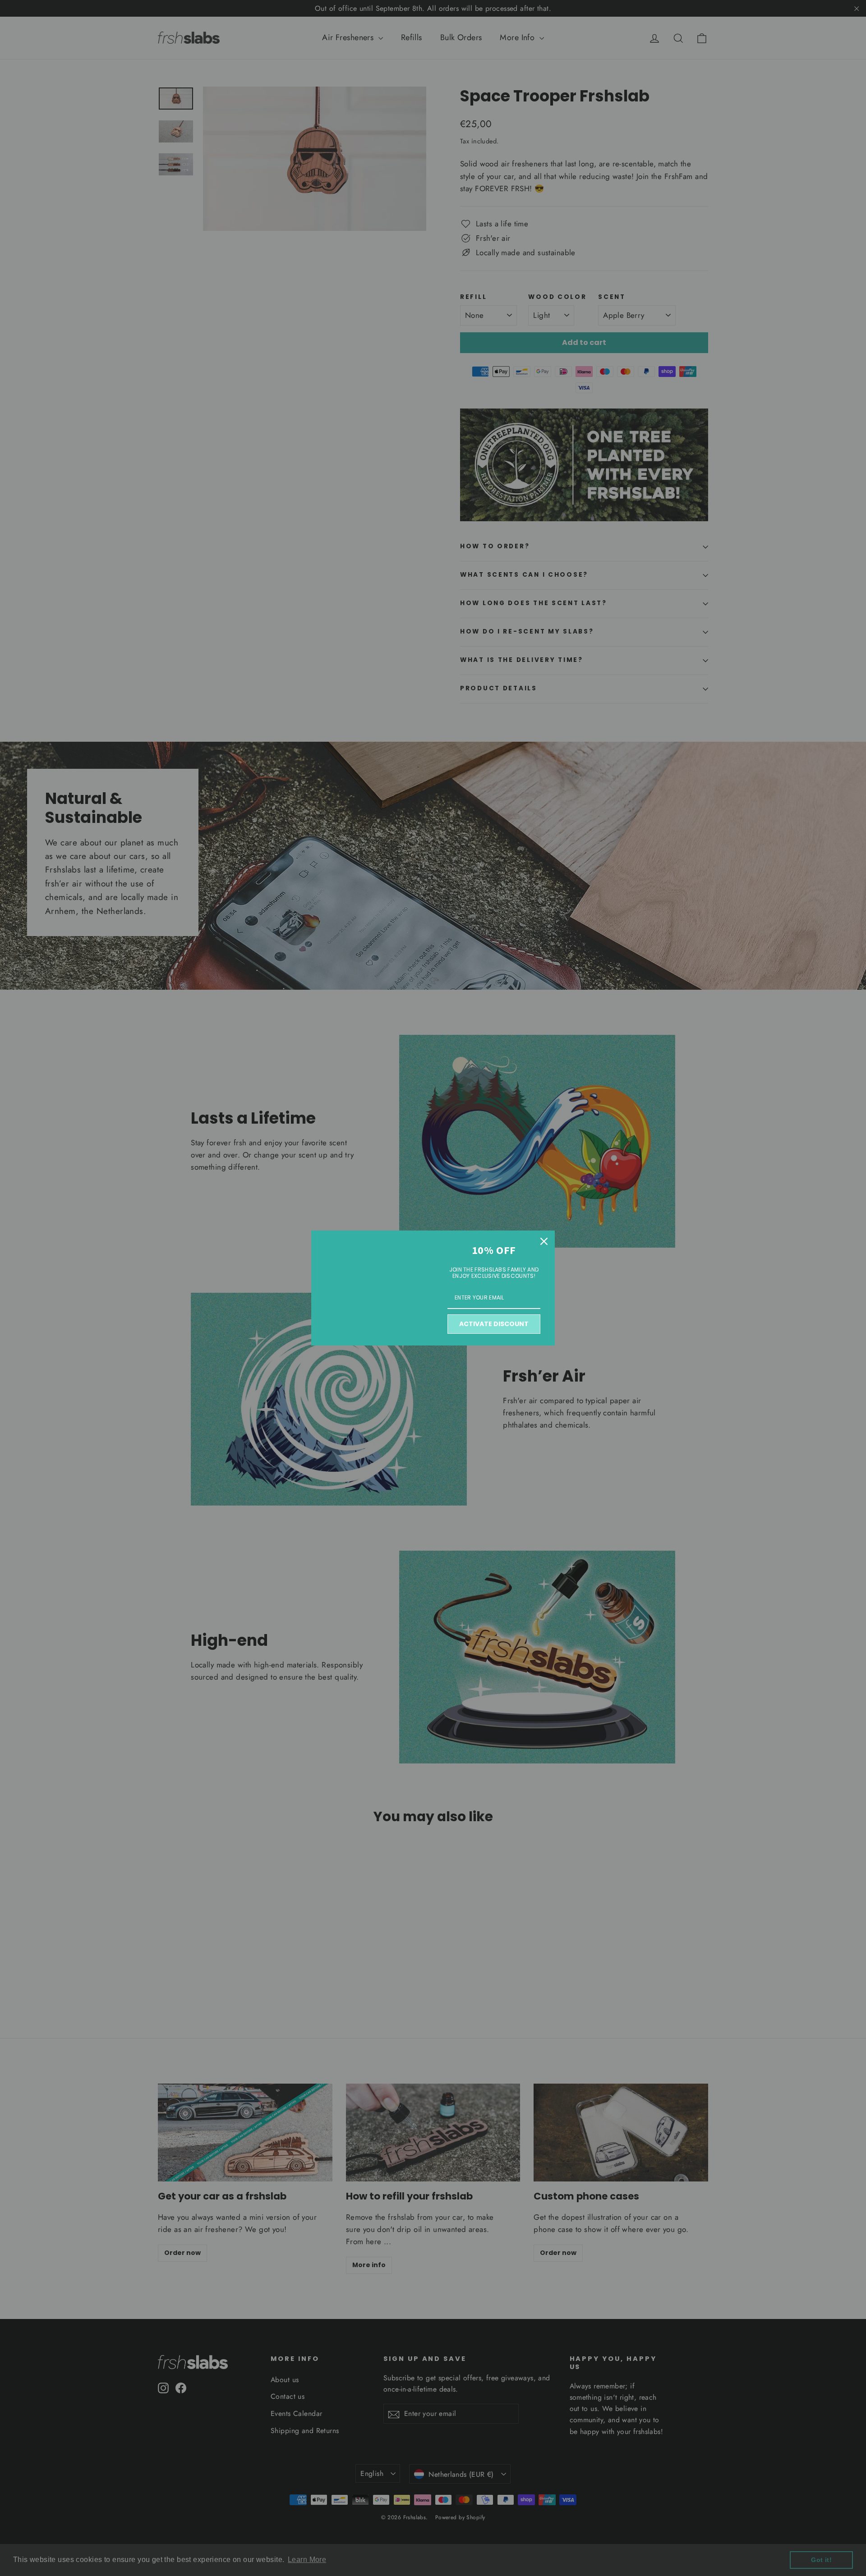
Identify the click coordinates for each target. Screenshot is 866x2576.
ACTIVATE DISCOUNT (494, 1324)
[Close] (544, 1241)
